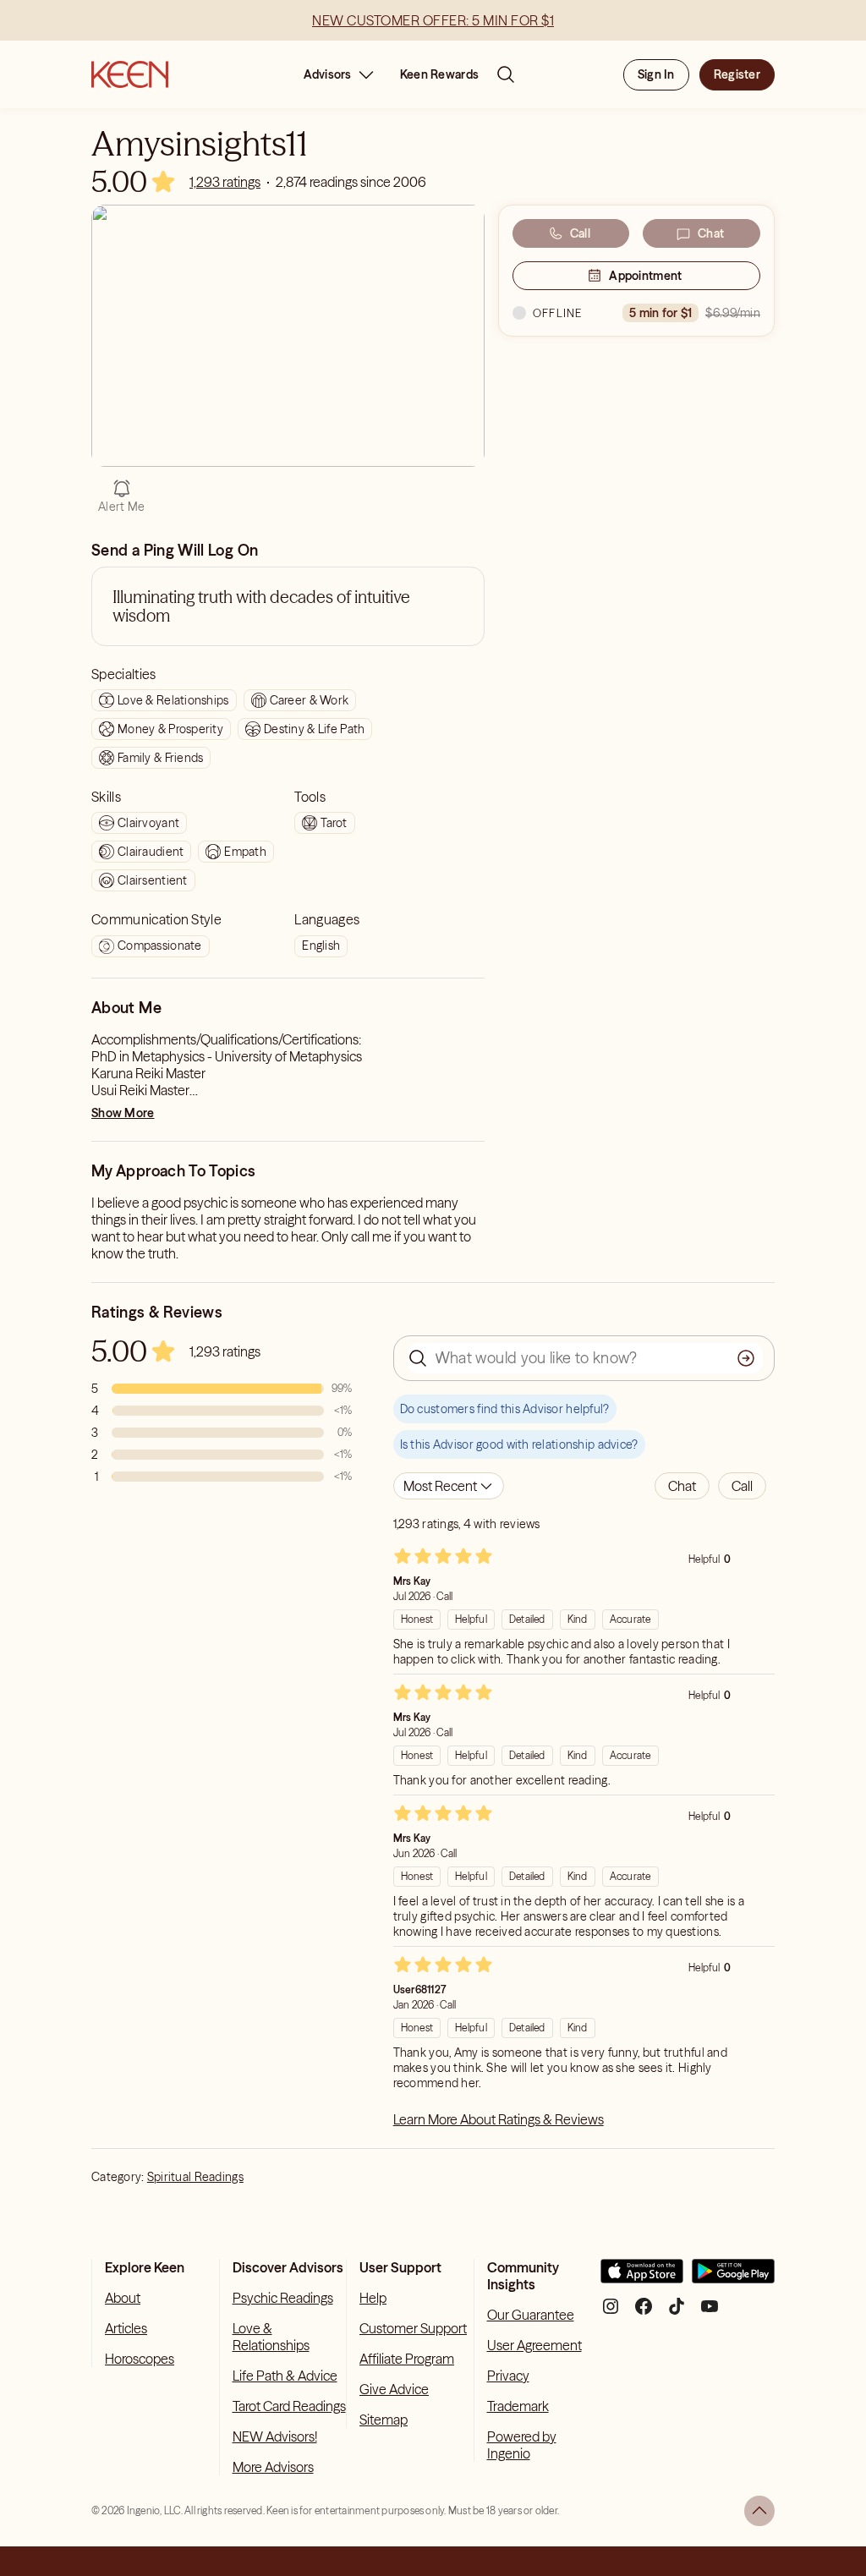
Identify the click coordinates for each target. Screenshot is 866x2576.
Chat (711, 233)
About (123, 2298)
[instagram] (611, 2313)
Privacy (508, 2376)
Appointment (645, 276)
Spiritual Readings (195, 2177)
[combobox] (449, 1486)
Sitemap (384, 2420)
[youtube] (710, 2313)
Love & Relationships (271, 2337)
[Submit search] (746, 1358)
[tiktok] (677, 2313)
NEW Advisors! (275, 2436)
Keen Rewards (439, 74)
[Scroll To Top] (759, 2511)
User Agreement (534, 2345)
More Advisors (273, 2467)
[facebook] (644, 2313)
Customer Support (413, 2328)
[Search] (506, 74)
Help (373, 2298)
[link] (225, 182)
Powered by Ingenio (522, 2445)
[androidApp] (733, 2278)
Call (580, 233)
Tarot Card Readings (289, 2406)
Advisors (328, 74)
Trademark (518, 2406)
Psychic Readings (283, 2298)
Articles (126, 2328)
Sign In (656, 74)
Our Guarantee (531, 2315)
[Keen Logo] (130, 74)
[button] (682, 1486)
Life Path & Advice (285, 2376)
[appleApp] (642, 2278)
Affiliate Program (407, 2359)
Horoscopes (140, 2359)
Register (737, 74)
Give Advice (394, 2389)
